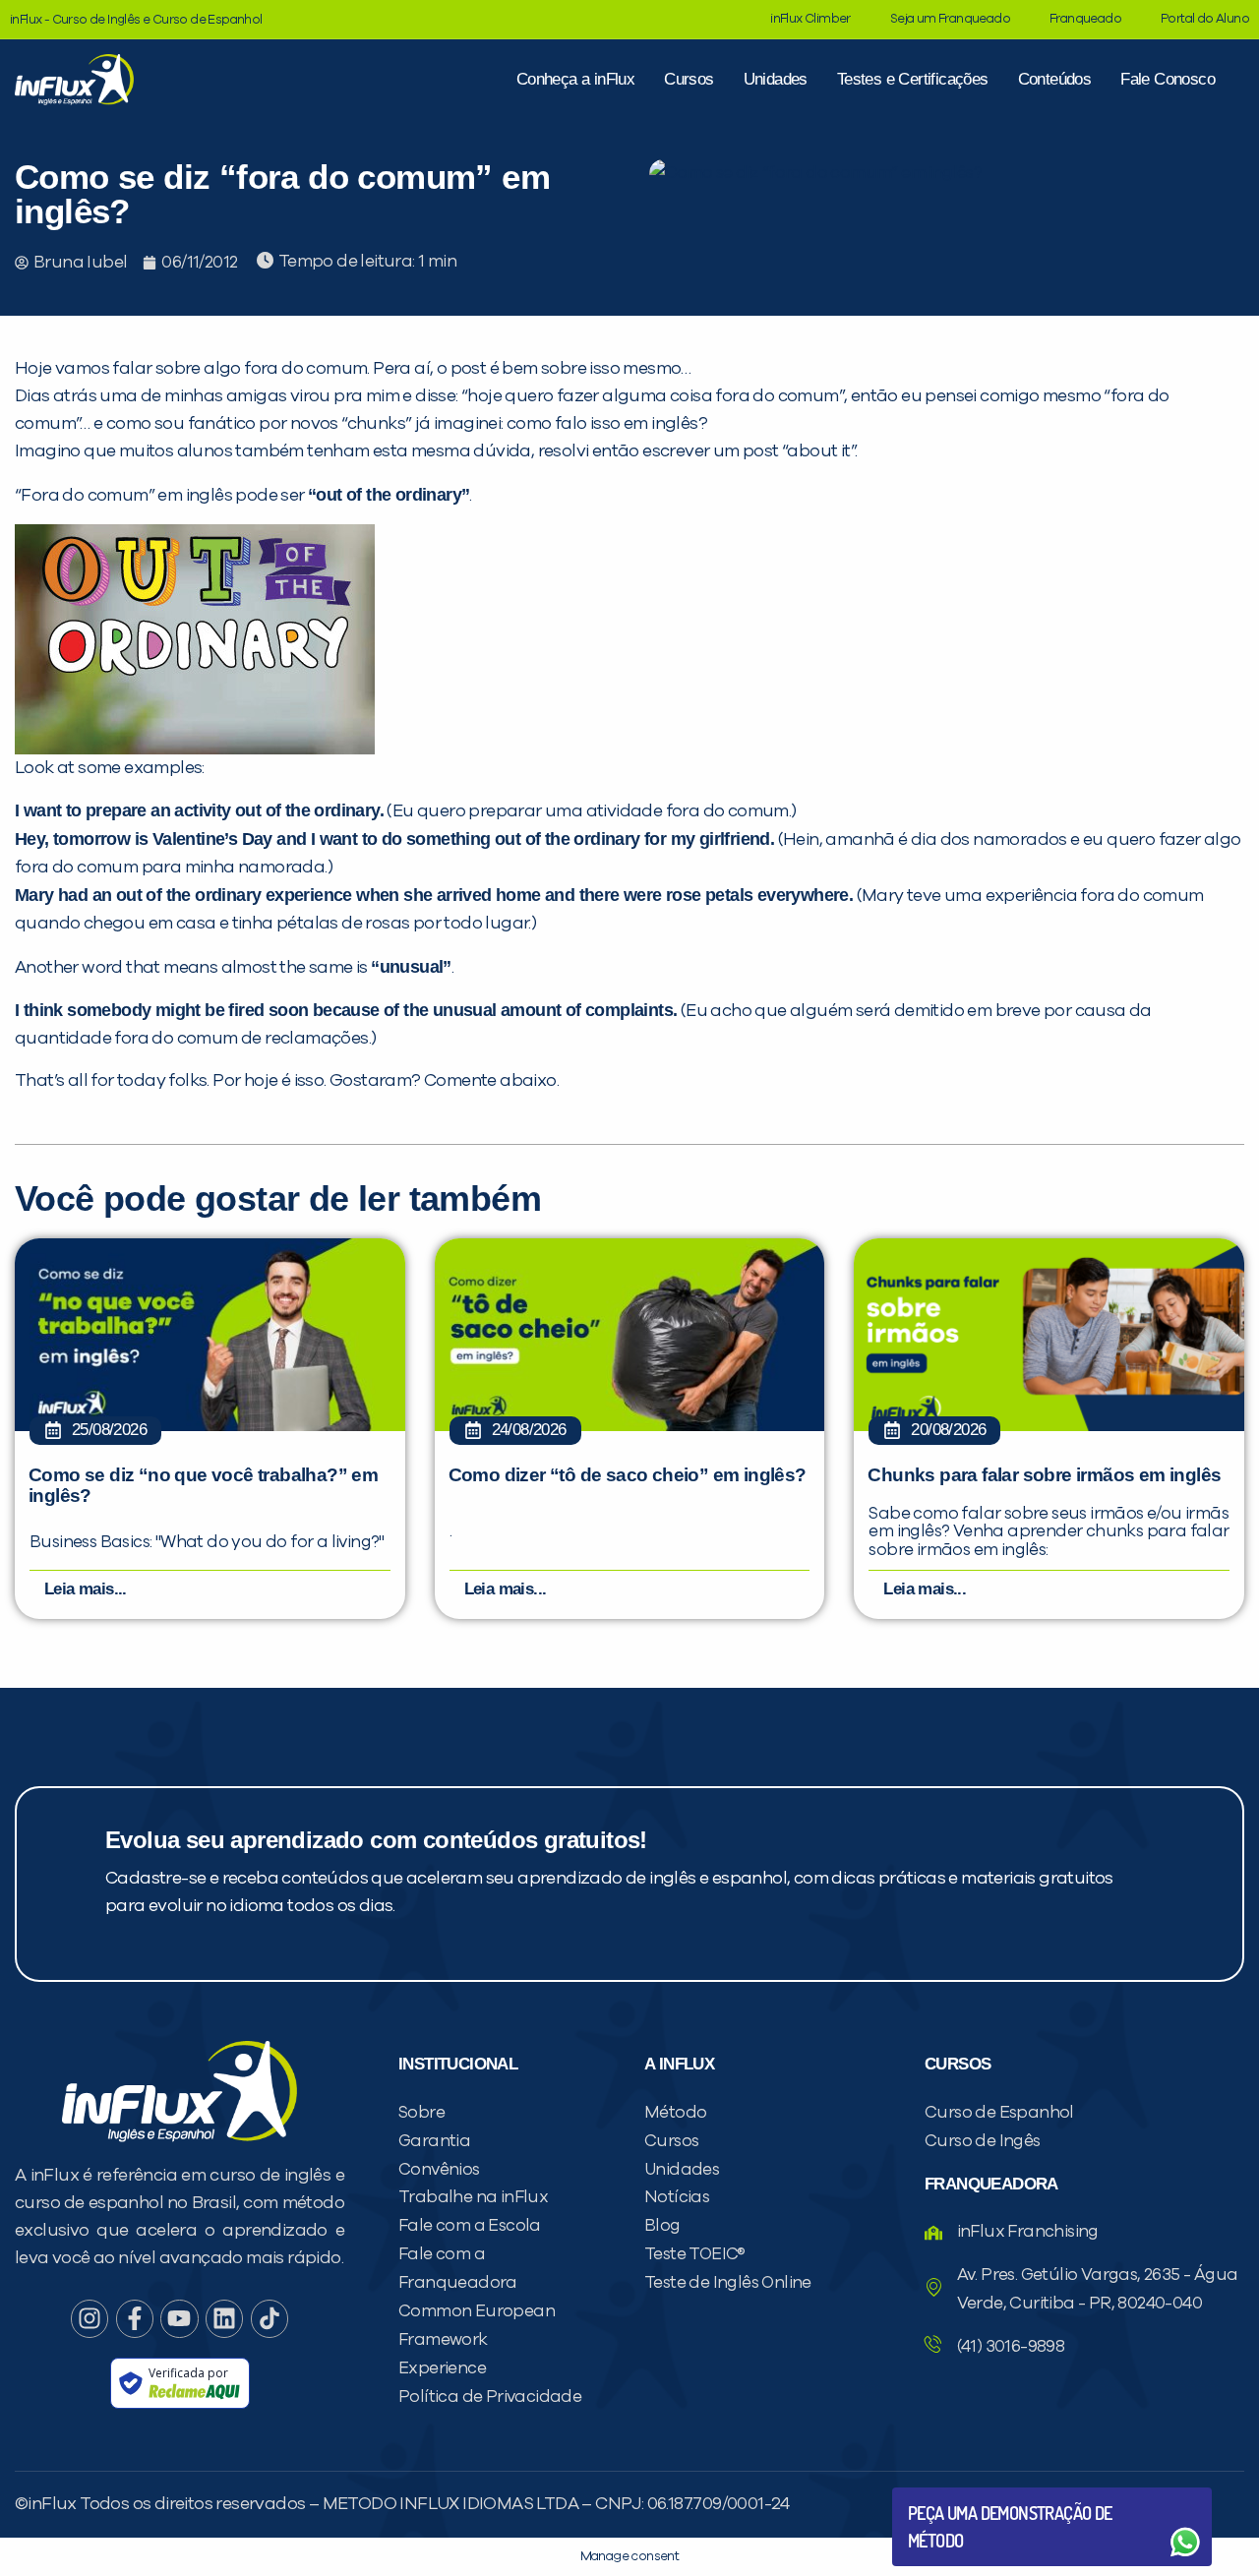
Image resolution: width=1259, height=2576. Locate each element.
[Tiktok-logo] (270, 2318)
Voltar (954, 2495)
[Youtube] (179, 2318)
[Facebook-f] (135, 2318)
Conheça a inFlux (575, 79)
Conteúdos (1055, 79)
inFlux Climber (810, 19)
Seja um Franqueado (950, 19)
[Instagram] (90, 2318)
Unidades (776, 79)
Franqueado (1085, 19)
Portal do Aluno (1205, 19)
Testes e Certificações (913, 79)
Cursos (689, 79)
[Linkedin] (224, 2318)
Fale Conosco (1168, 79)
